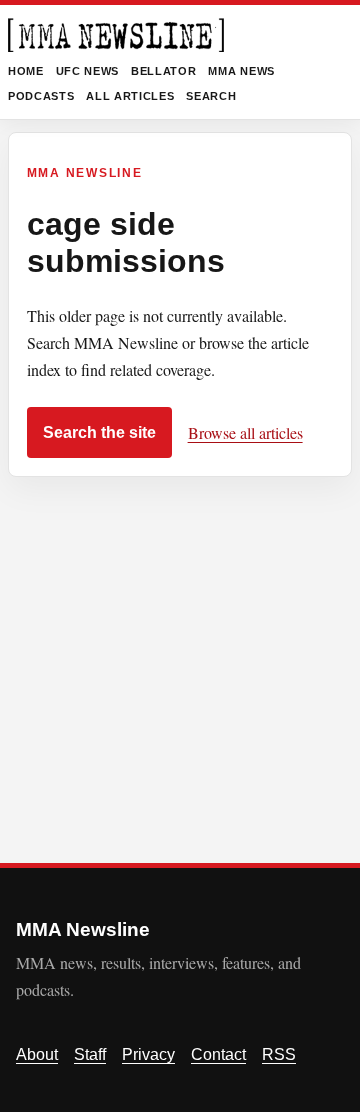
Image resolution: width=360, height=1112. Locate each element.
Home (26, 71)
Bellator (163, 71)
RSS (279, 1054)
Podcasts (41, 96)
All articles (130, 96)
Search (211, 96)
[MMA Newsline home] (116, 35)
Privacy (148, 1054)
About (37, 1054)
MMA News (241, 71)
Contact (218, 1054)
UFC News (87, 71)
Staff (90, 1054)
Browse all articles (245, 432)
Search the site (99, 432)
